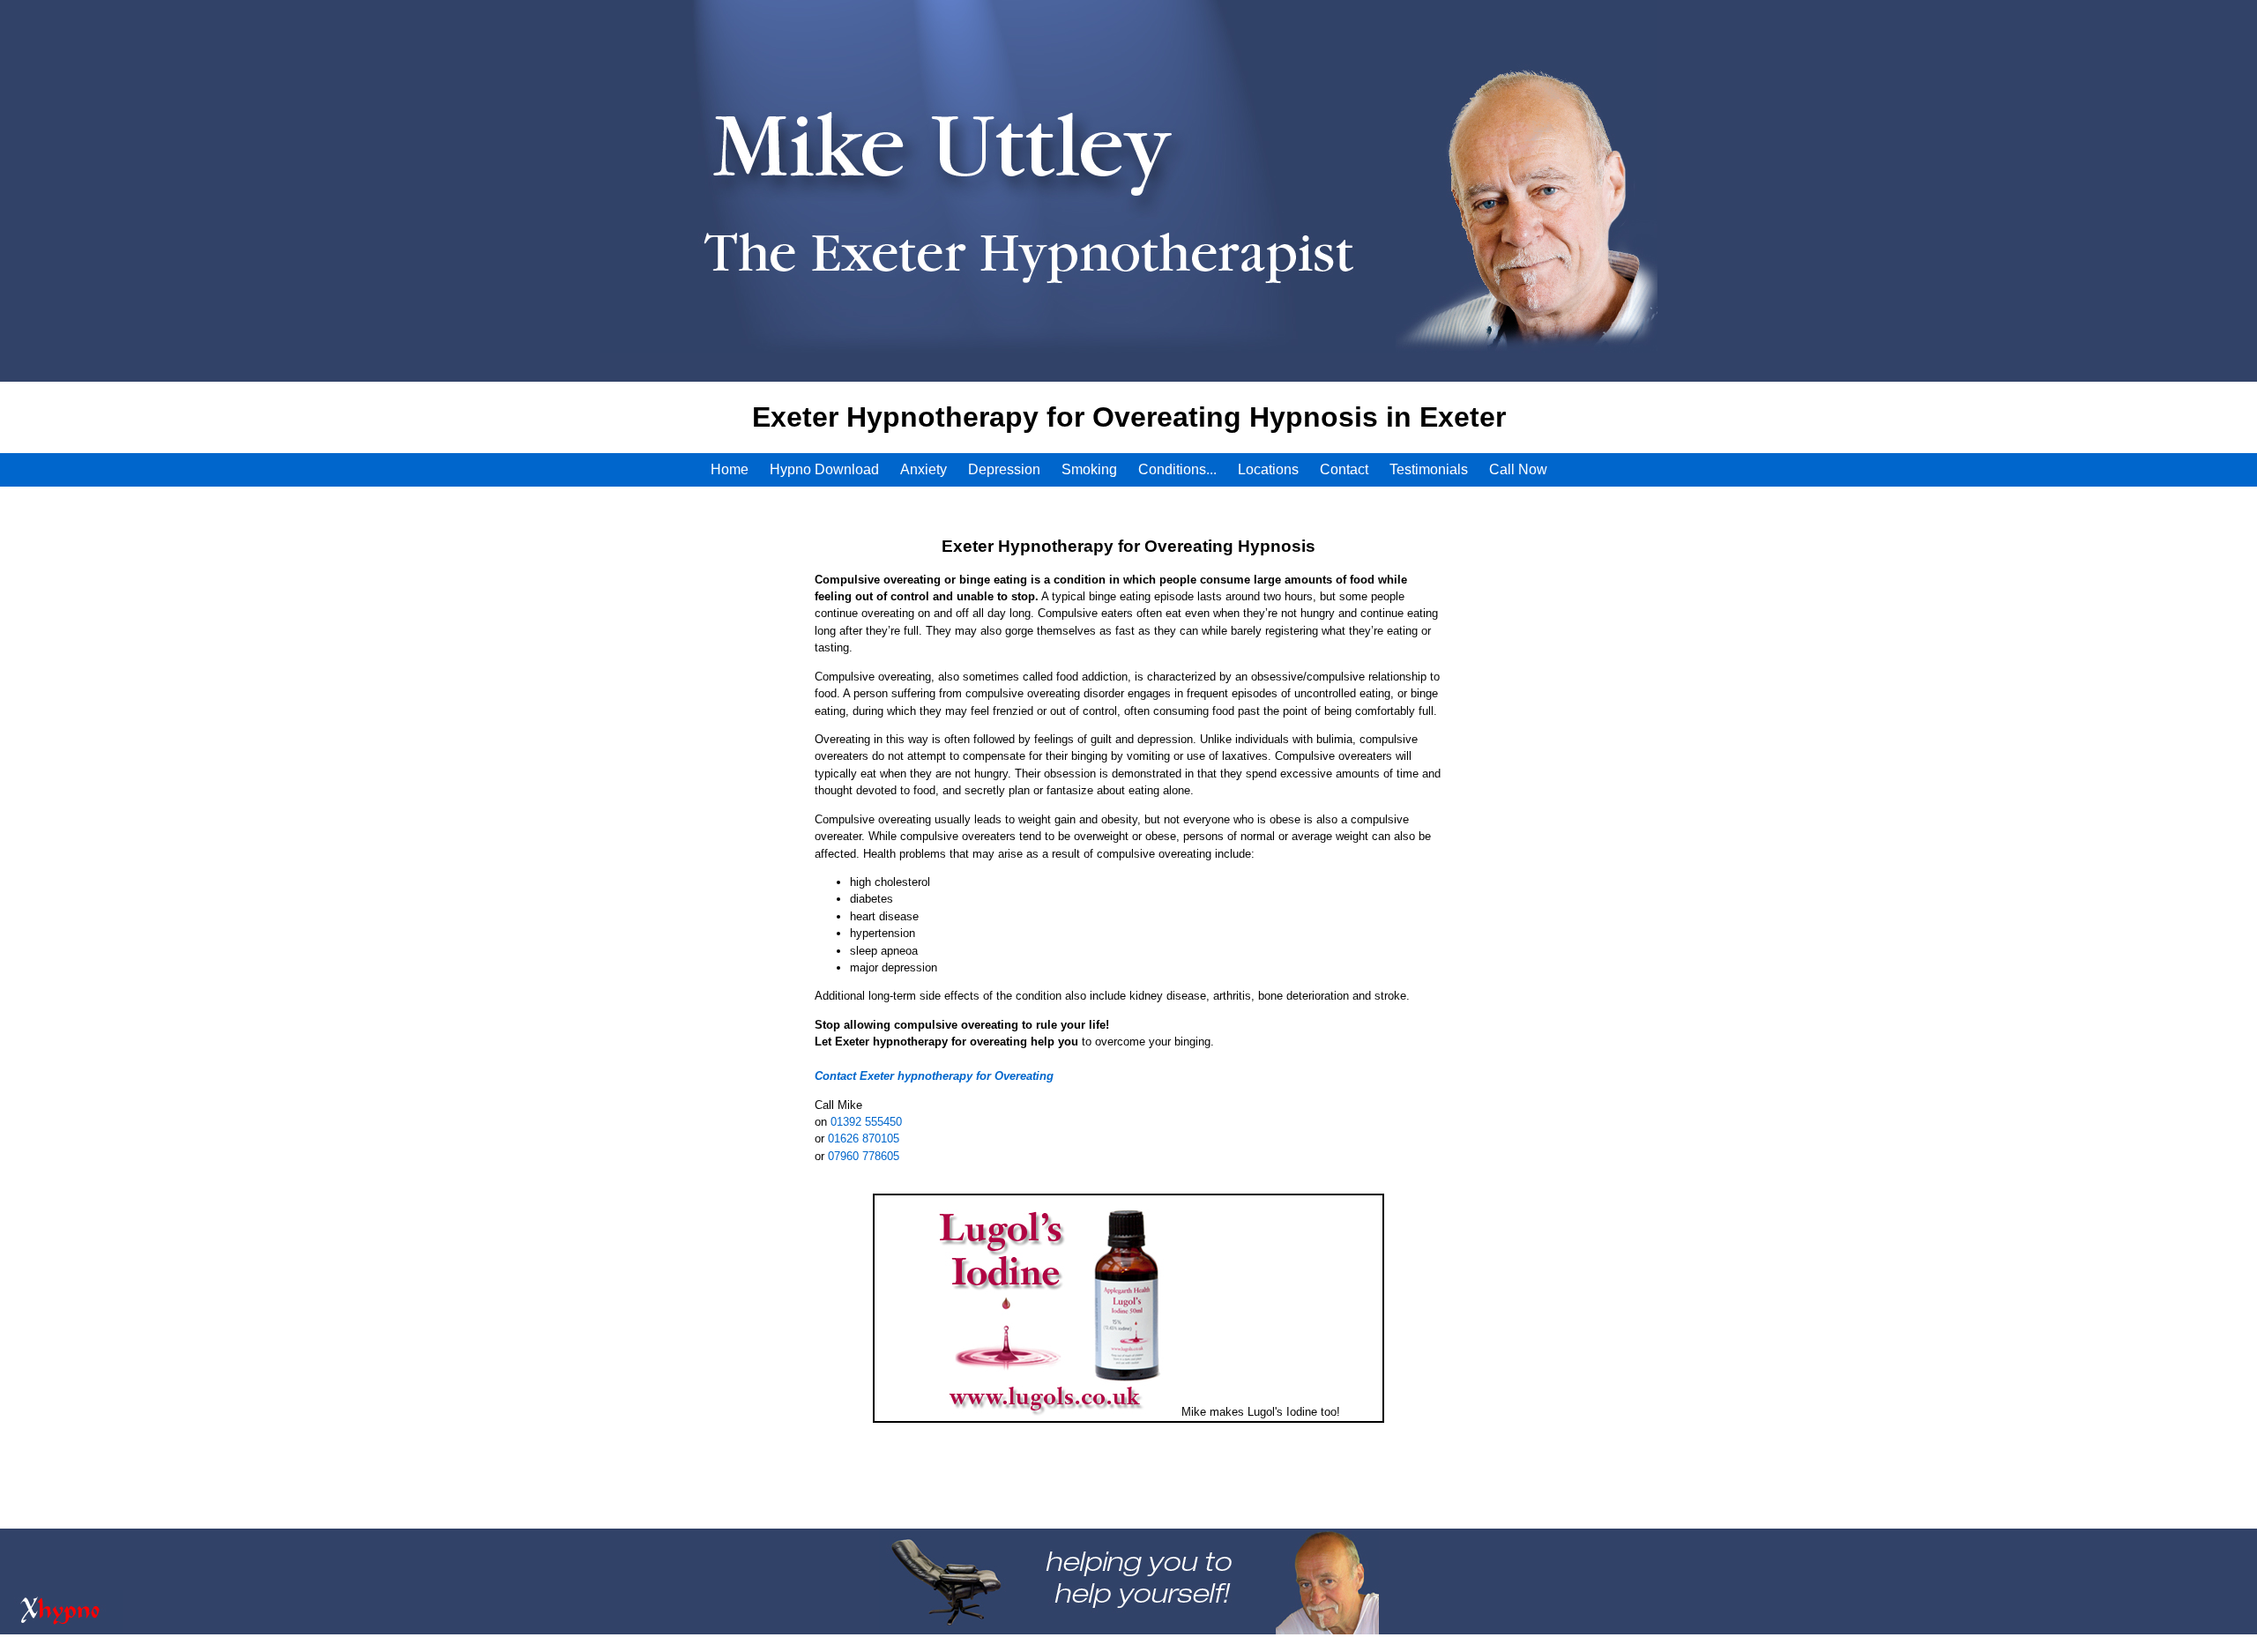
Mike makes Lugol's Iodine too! (1261, 1412)
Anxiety (924, 469)
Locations (1268, 469)
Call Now (1518, 469)
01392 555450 (866, 1122)
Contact (1344, 469)
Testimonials (1429, 469)
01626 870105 (864, 1139)
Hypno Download (824, 469)
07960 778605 (864, 1156)
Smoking (1089, 469)
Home (730, 469)
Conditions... (1177, 469)
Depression (1004, 469)
